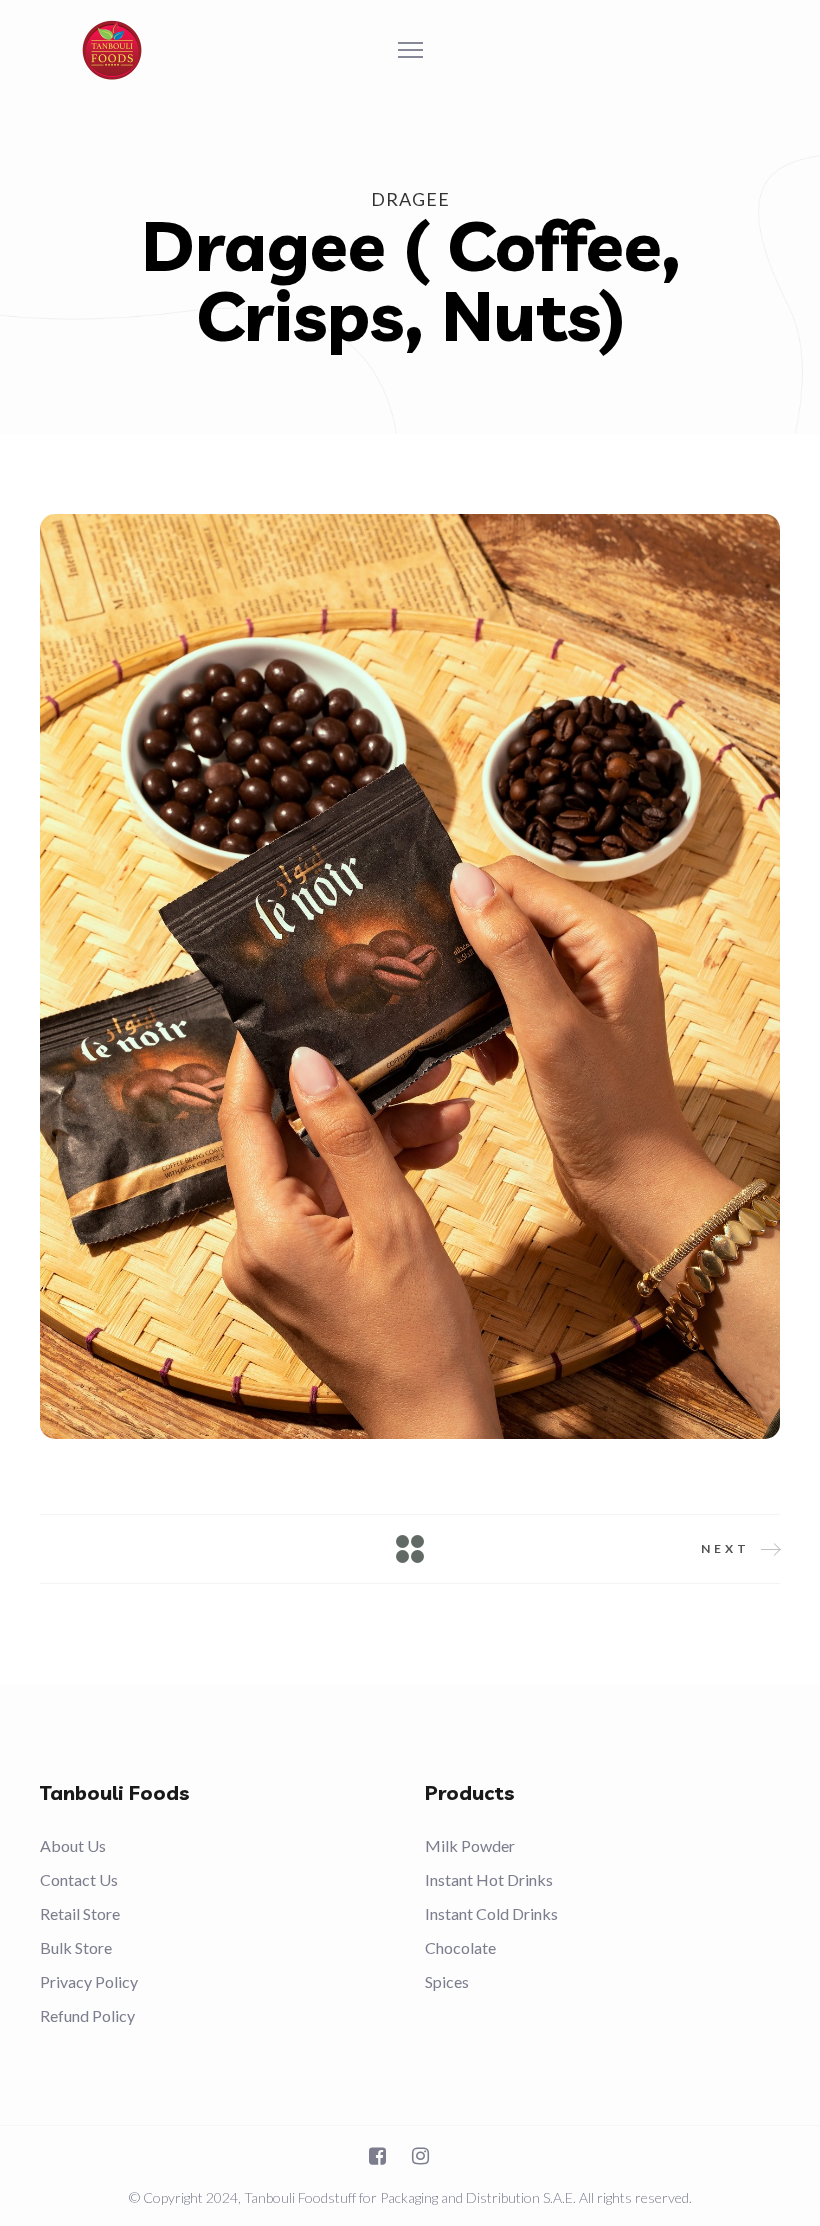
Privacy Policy (89, 1981)
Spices (447, 1981)
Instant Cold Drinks (491, 1913)
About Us (73, 1845)
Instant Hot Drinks (489, 1879)
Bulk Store (76, 1947)
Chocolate (460, 1947)
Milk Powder (470, 1845)
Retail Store (80, 1913)
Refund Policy (87, 2015)
